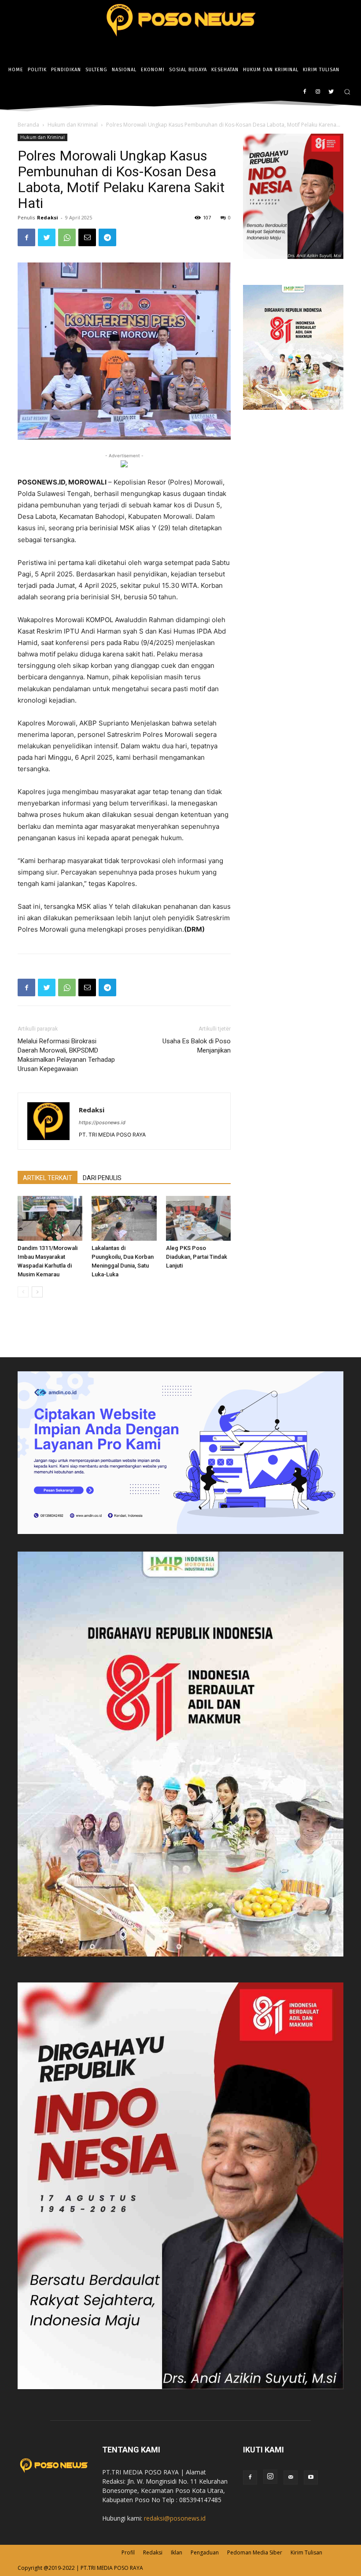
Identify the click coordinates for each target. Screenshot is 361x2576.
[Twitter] (331, 92)
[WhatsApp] (67, 237)
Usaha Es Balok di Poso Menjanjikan (197, 1046)
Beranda (28, 125)
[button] (347, 92)
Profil (128, 2552)
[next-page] (37, 1292)
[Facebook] (305, 92)
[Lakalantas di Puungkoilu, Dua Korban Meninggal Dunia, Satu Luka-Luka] (124, 1218)
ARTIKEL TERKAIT (48, 1178)
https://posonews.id (102, 1122)
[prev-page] (23, 1292)
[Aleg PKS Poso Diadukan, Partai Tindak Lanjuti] (198, 1218)
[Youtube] (311, 2478)
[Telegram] (107, 237)
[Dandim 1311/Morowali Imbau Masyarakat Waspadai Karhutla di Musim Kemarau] (50, 1218)
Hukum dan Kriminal (73, 125)
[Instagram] (318, 92)
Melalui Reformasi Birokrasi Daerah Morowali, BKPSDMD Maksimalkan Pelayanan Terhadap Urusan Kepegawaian (66, 1055)
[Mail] (291, 2478)
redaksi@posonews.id (175, 2518)
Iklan (177, 2552)
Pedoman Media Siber (255, 2552)
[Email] (87, 237)
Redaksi (48, 217)
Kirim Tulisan (306, 2552)
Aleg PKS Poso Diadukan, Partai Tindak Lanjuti (197, 1257)
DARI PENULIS (102, 1178)
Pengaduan (205, 2552)
